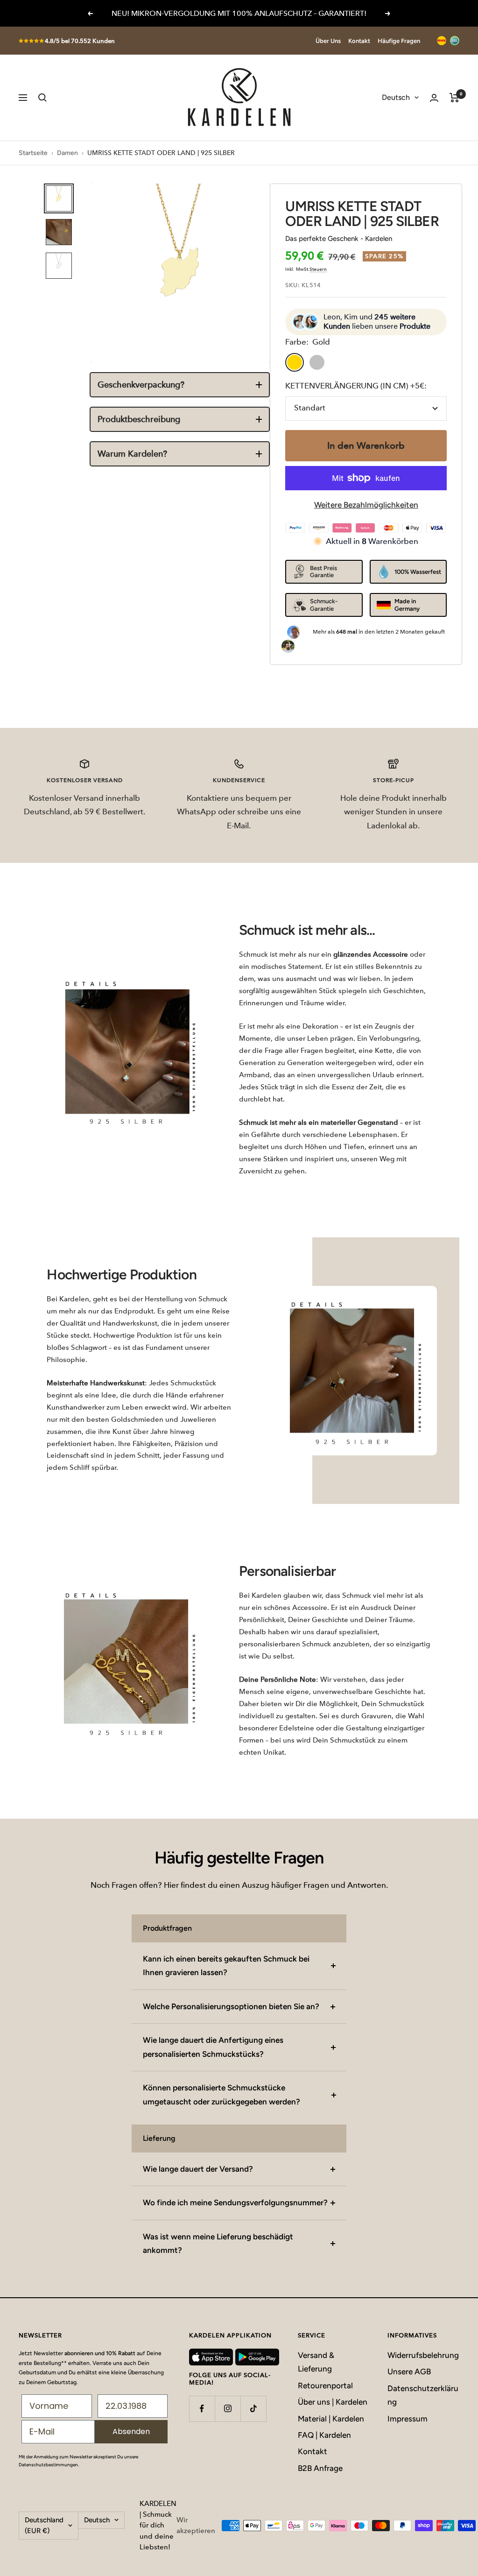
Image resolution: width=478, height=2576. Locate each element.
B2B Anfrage (320, 2468)
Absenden (131, 2431)
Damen (67, 153)
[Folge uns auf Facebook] (202, 2409)
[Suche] (42, 98)
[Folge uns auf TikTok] (253, 2409)
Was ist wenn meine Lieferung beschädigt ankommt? (218, 2243)
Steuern (318, 269)
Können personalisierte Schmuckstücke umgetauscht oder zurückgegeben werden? (221, 2094)
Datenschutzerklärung (423, 2395)
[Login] (434, 98)
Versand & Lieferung (316, 2362)
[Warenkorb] (454, 98)
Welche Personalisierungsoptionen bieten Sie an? (231, 2006)
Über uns (328, 41)
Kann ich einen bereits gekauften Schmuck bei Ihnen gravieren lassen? (226, 1966)
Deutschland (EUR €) (44, 2525)
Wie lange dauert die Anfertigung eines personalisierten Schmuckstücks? (213, 2047)
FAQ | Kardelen (324, 2435)
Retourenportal (325, 2385)
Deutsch (396, 97)
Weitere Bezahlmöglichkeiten (366, 505)
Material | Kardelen (331, 2419)
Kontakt (359, 41)
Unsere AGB (409, 2371)
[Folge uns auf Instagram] (228, 2409)
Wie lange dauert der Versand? (198, 2169)
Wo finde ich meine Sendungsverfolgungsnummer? (235, 2202)
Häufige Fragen (399, 41)
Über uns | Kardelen (333, 2402)
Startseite (33, 153)
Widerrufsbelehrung (423, 2355)
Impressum (408, 2419)
